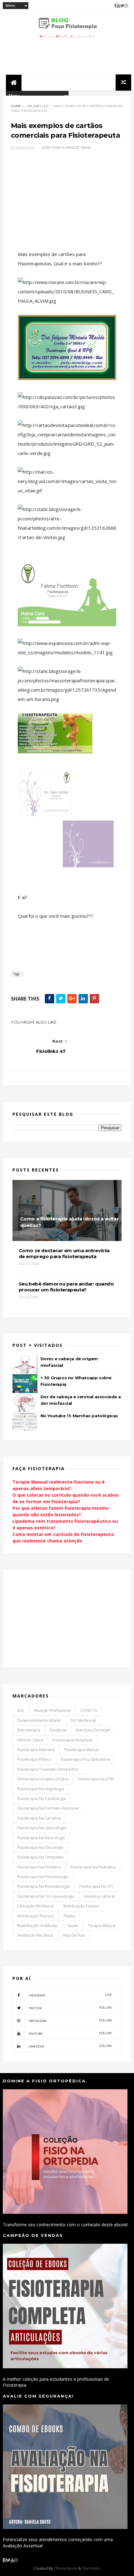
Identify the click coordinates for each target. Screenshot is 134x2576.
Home (16, 106)
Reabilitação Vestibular (37, 1926)
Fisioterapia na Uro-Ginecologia (46, 1896)
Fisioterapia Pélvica (34, 1759)
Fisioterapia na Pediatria (39, 1867)
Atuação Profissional (52, 1710)
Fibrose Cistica (30, 1740)
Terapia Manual (102, 1926)
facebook (70, 1995)
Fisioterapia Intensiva (36, 1750)
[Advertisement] (59, 1618)
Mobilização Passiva (81, 1906)
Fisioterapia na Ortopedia (40, 1857)
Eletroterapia (29, 1730)
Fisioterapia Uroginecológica (43, 1779)
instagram (70, 2021)
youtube (70, 2033)
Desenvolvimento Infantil (39, 1720)
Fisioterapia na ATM (96, 1779)
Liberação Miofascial (35, 1906)
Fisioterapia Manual (81, 1750)
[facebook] (115, 6)
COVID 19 (89, 1710)
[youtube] (118, 6)
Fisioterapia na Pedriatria (93, 1867)
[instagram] (126, 6)
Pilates (69, 1916)
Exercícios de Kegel (93, 1730)
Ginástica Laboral (99, 1896)
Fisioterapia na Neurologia (41, 1838)
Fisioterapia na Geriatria (39, 1818)
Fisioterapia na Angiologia (41, 1789)
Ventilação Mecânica (35, 1935)
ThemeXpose (66, 2568)
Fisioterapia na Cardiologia (41, 1799)
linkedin (70, 2046)
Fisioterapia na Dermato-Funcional (48, 1808)
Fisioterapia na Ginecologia (42, 1828)
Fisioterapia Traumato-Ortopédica (48, 1769)
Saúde (73, 1926)
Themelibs (91, 2568)
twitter (70, 2008)
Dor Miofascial (83, 1720)
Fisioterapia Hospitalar (73, 1740)
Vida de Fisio (74, 1935)
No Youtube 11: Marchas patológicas (79, 1416)
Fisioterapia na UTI (96, 1886)
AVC (21, 1710)
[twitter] (122, 6)
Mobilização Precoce (36, 1916)
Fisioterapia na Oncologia (40, 1847)
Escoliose (58, 1730)
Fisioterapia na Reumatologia (43, 1886)
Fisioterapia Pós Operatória (85, 1759)
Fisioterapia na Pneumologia (43, 1877)
